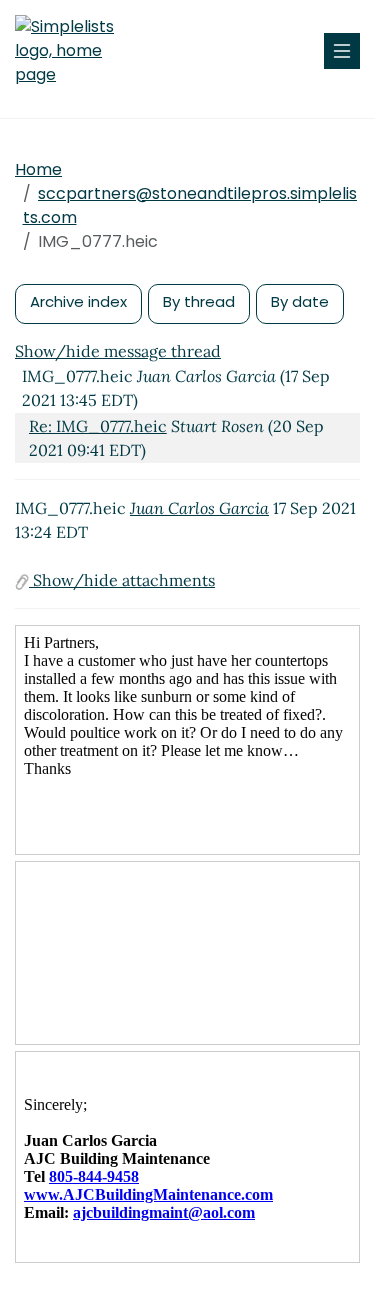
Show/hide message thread (118, 351)
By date (300, 301)
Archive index (78, 301)
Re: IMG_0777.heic (98, 426)
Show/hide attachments (122, 580)
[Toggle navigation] (342, 51)
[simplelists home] (75, 51)
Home (38, 169)
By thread (199, 301)
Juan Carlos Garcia (199, 508)
